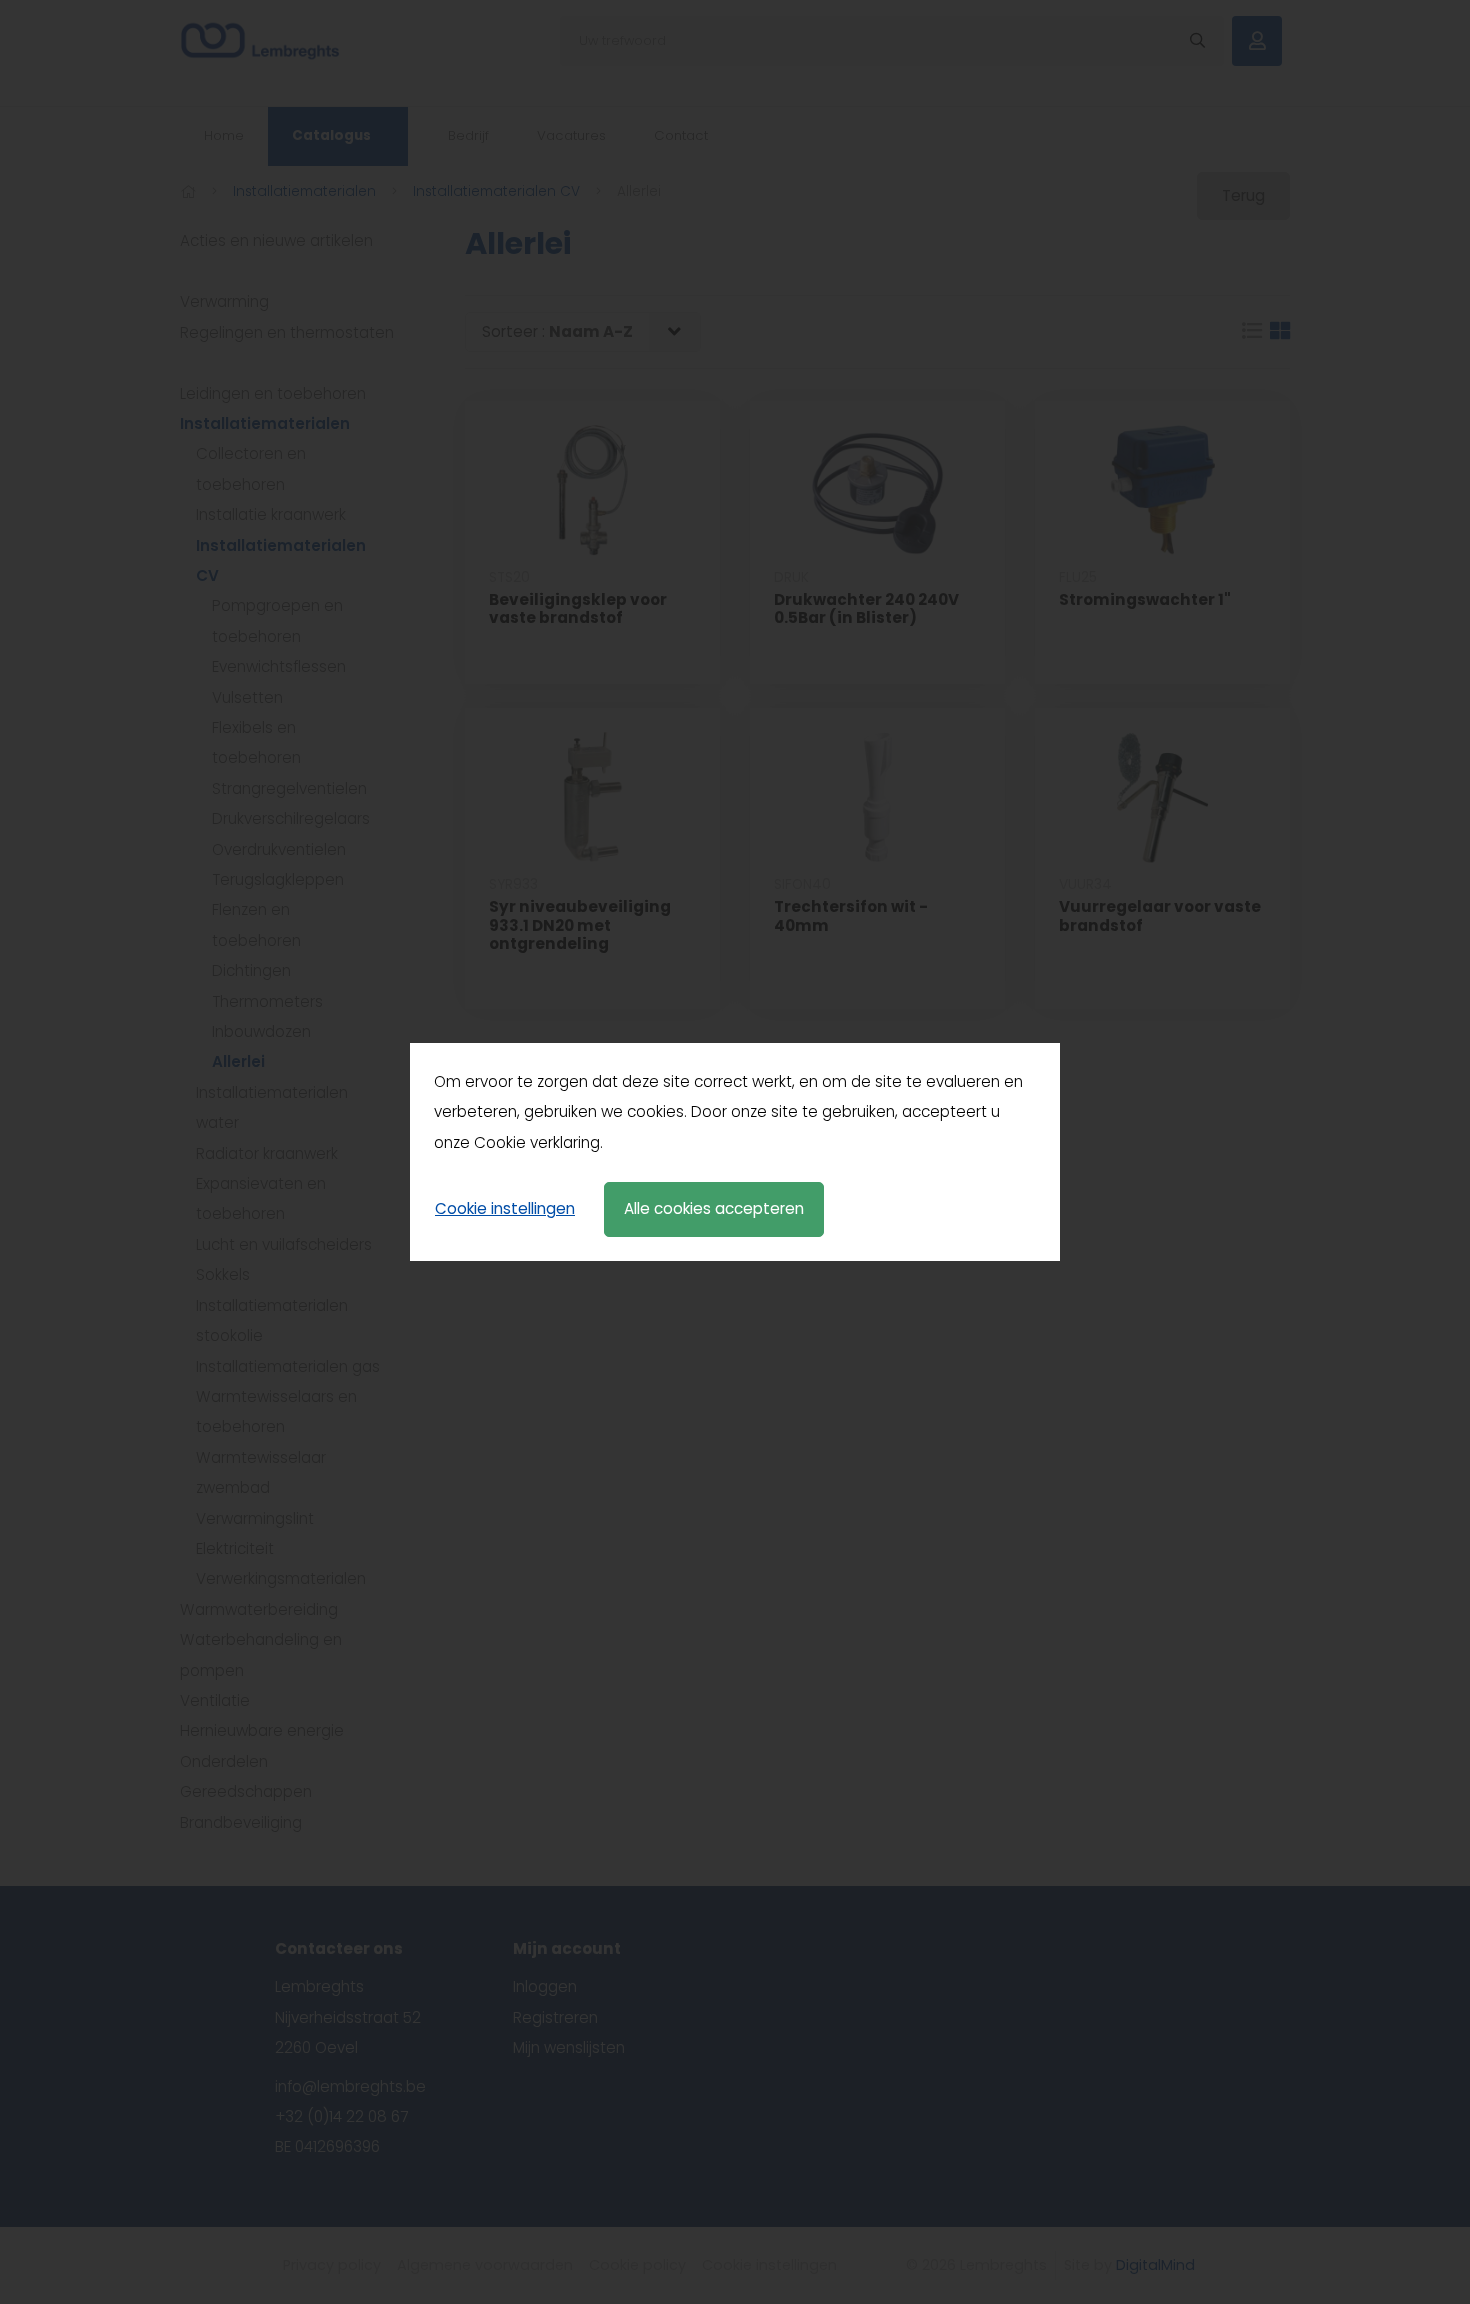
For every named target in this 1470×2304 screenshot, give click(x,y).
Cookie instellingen (505, 1208)
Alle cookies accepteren (714, 1208)
